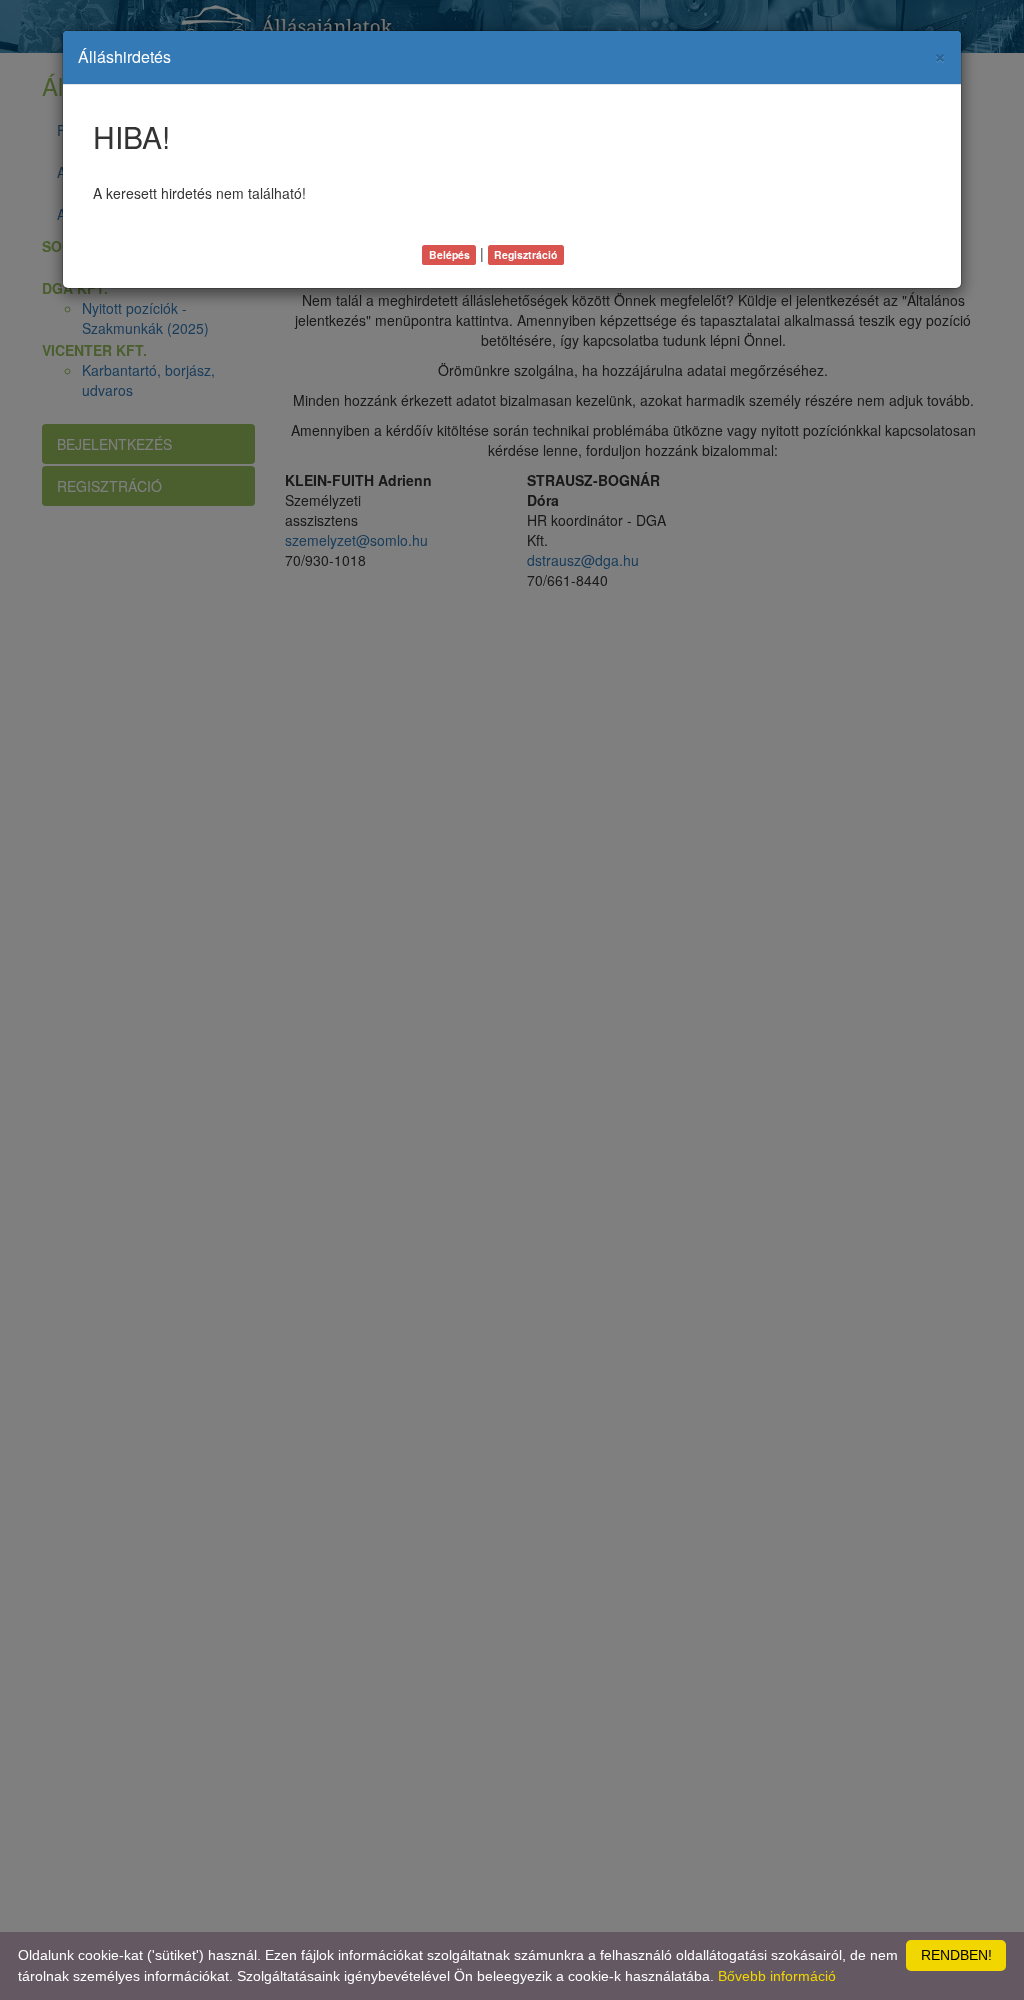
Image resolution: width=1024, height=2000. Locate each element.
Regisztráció (525, 254)
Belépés (449, 254)
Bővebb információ (777, 1976)
